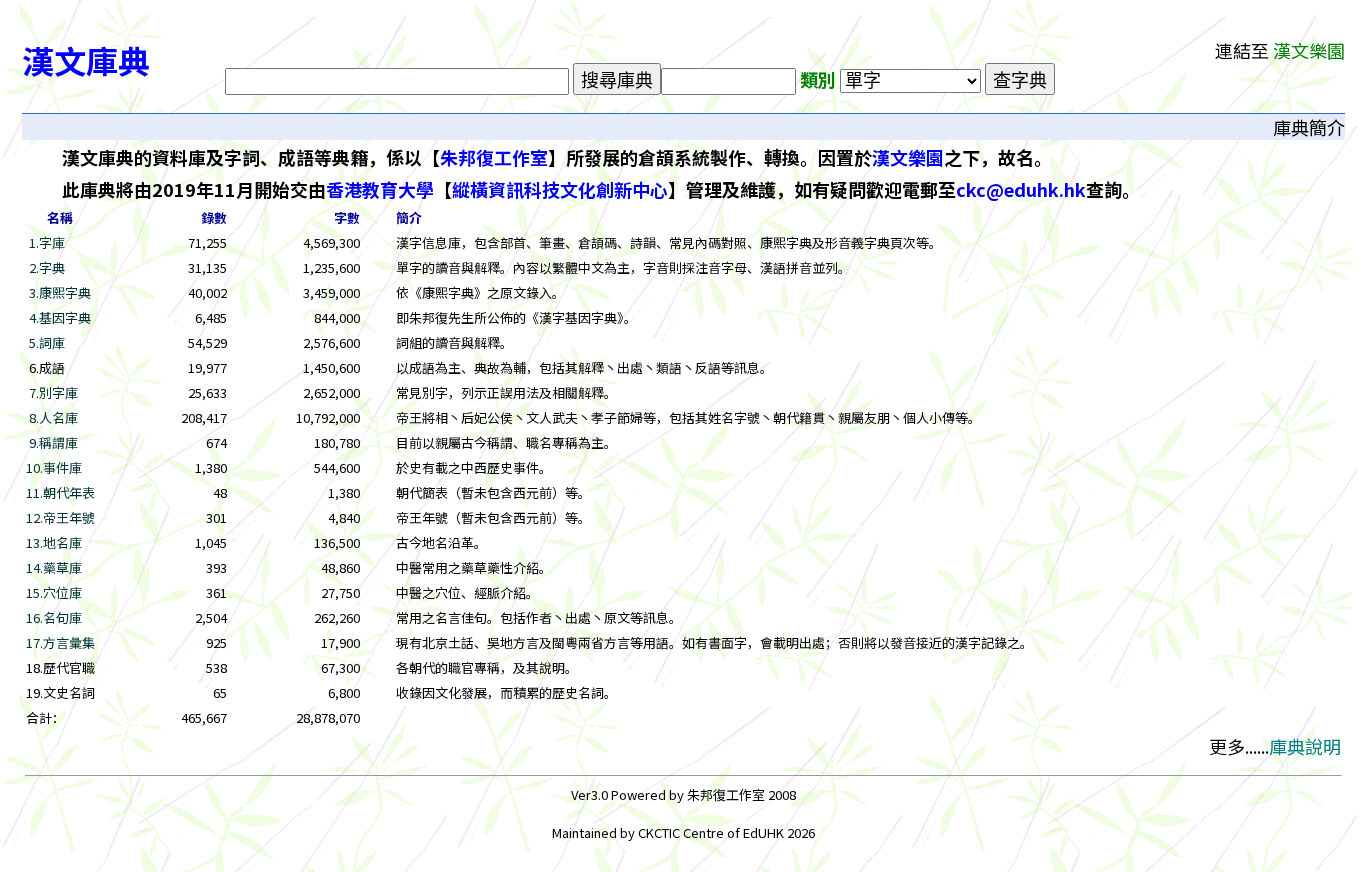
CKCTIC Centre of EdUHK (712, 832)
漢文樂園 (908, 157)
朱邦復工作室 (494, 157)
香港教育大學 (380, 189)
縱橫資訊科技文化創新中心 (560, 189)
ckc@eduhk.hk (1021, 189)
